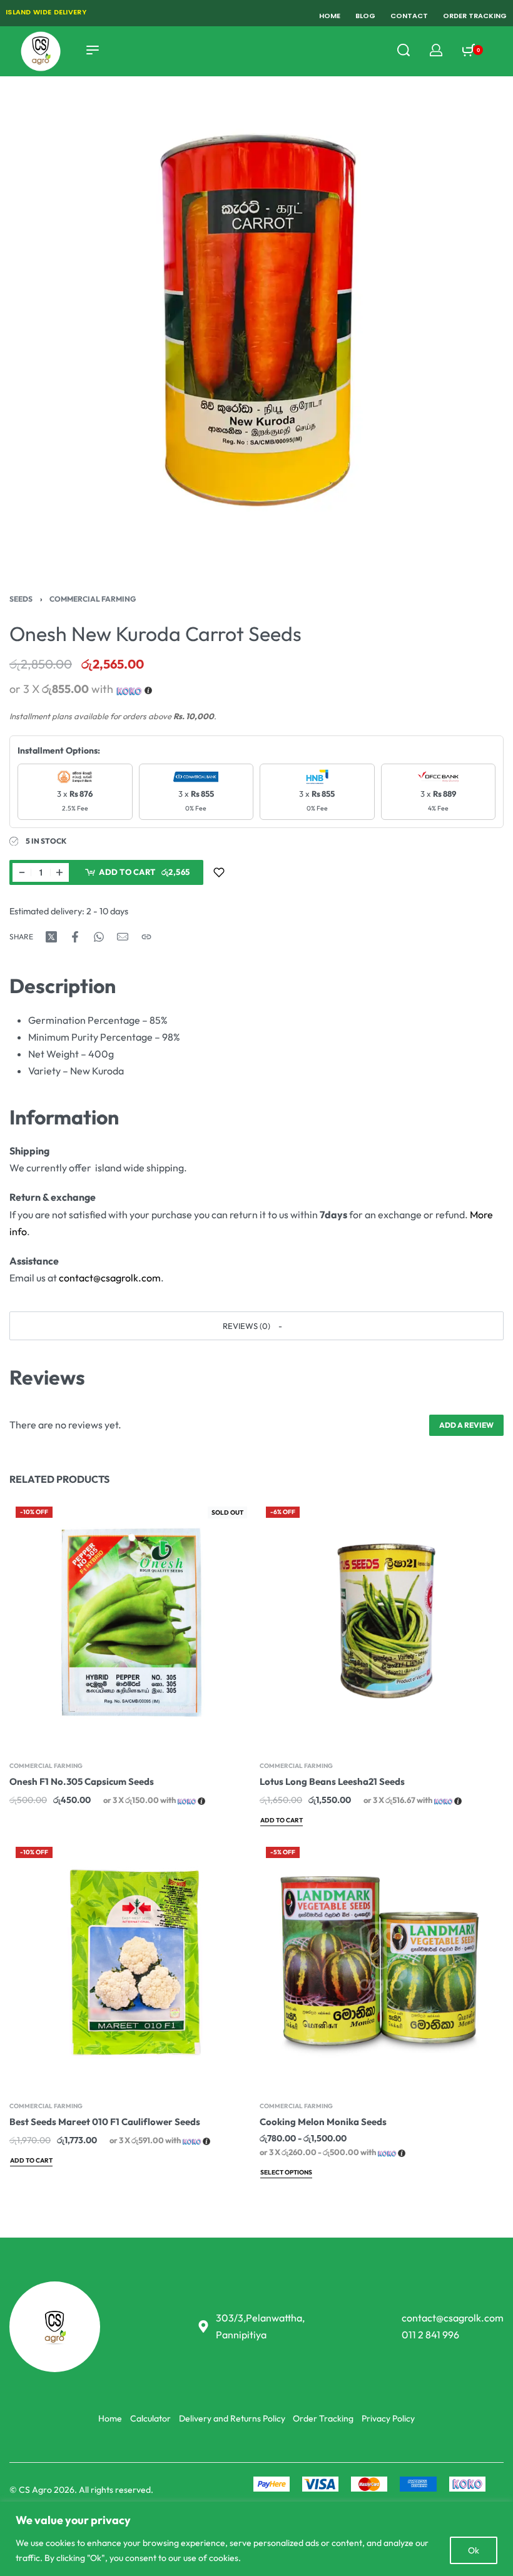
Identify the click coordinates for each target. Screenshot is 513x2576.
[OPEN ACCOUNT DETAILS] (436, 50)
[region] (256, 2539)
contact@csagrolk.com (110, 1278)
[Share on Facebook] (75, 937)
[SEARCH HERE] (404, 50)
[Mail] (123, 937)
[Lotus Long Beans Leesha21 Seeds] (382, 1622)
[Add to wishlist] (219, 872)
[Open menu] (93, 50)
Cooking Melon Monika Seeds (323, 2122)
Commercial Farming (93, 599)
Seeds (21, 599)
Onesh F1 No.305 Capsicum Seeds (82, 1781)
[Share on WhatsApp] (99, 937)
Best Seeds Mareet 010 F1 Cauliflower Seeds (105, 2122)
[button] (256, 1326)
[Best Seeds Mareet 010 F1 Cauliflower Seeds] (131, 1963)
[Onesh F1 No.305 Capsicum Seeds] (131, 1622)
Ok (474, 2550)
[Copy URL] (146, 937)
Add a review (466, 1425)
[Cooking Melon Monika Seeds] (382, 1963)
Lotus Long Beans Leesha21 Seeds (332, 1781)
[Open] (500, 50)
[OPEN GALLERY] (256, 317)
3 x (75, 801)
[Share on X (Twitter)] (51, 937)
